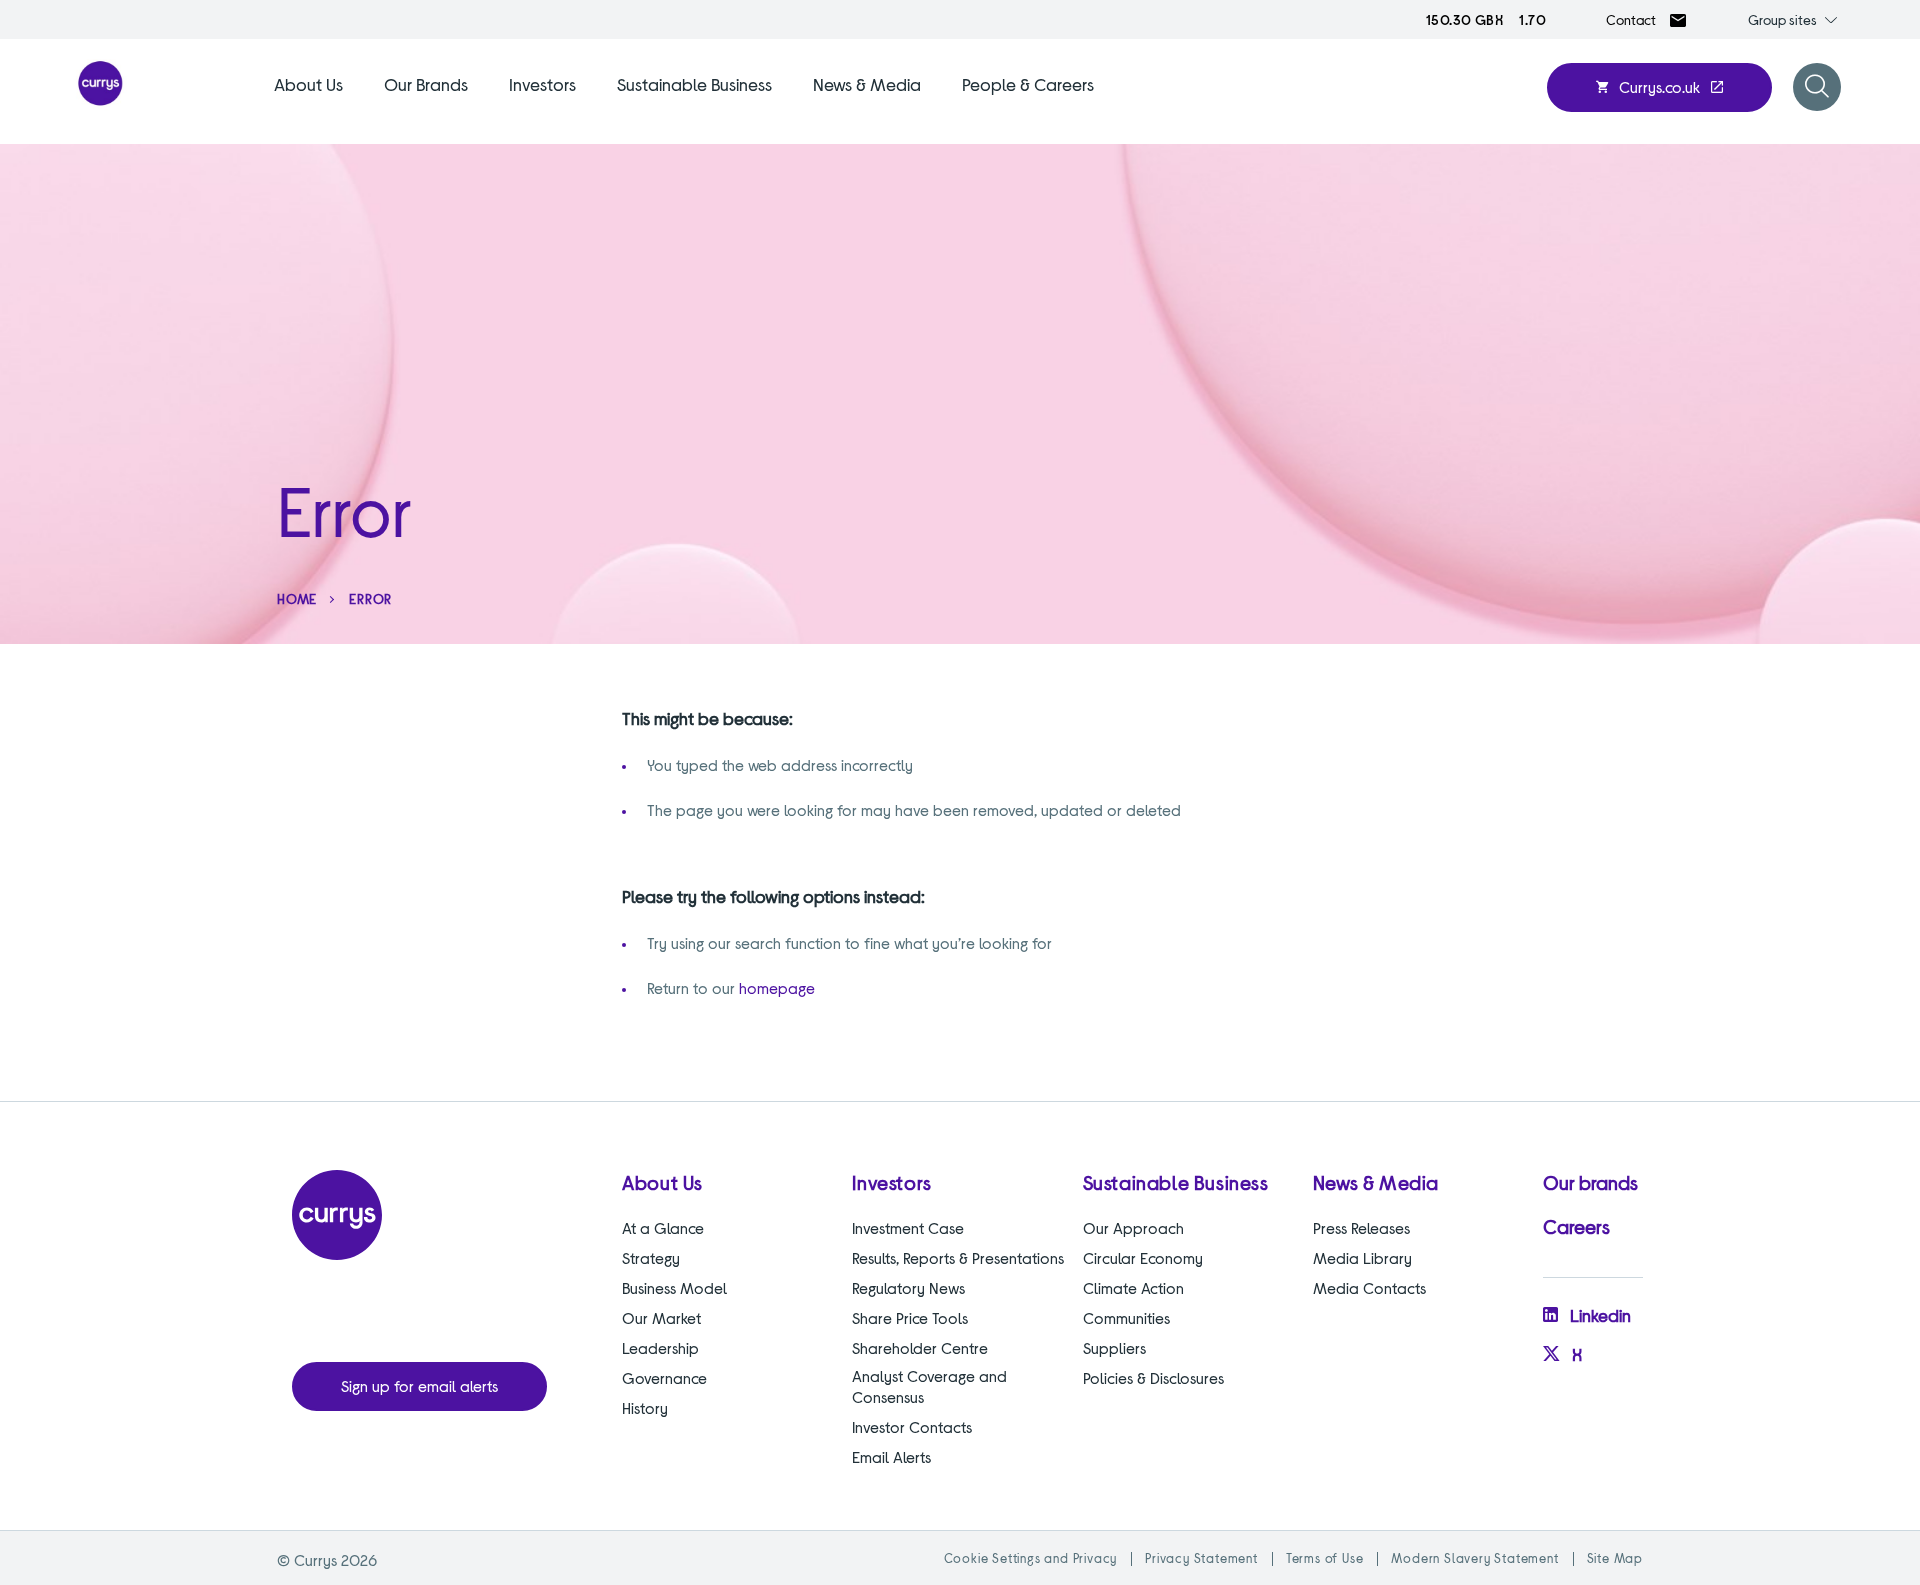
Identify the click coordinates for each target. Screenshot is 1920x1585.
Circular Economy (1143, 1257)
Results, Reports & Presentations (958, 1257)
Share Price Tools (910, 1317)
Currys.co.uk (1659, 86)
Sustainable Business (694, 84)
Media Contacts (1369, 1287)
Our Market (661, 1317)
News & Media (867, 84)
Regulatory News (908, 1287)
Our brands (1590, 1182)
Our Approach (1133, 1227)
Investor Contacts (912, 1426)
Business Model (674, 1287)
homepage (777, 987)
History (645, 1407)
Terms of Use (1325, 1558)
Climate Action (1133, 1287)
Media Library (1362, 1257)
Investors (542, 84)
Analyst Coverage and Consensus (929, 1386)
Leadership (660, 1347)
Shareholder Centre (920, 1347)
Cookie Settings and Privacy (1031, 1558)
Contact (1631, 19)
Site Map (1615, 1558)
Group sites (1782, 19)
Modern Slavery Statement (1474, 1558)
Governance (664, 1377)
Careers (1576, 1226)
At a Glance (663, 1227)
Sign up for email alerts (419, 1385)
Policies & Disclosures (1153, 1377)
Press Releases (1361, 1227)
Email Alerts (891, 1456)
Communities (1126, 1317)
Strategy (651, 1257)
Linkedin (1600, 1315)
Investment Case (908, 1227)
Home (297, 598)
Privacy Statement (1201, 1558)
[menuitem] (308, 107)
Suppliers (1114, 1347)
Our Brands (426, 84)
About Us (308, 84)
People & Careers (1028, 84)
